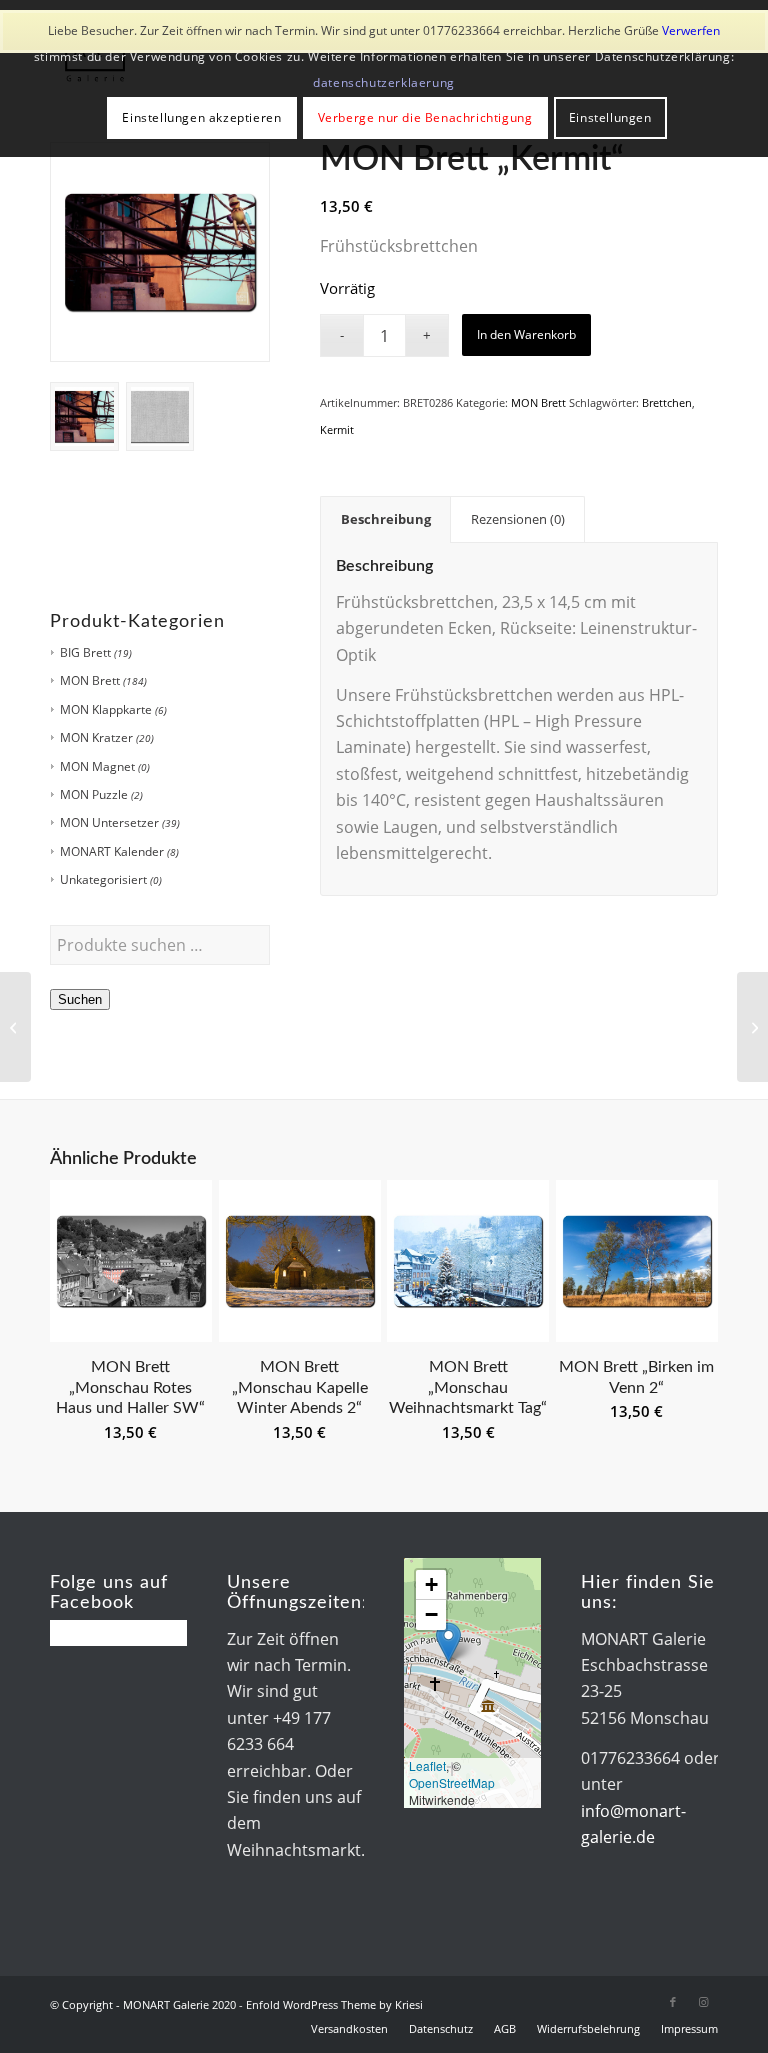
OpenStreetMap (452, 1782)
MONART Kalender (112, 851)
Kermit (337, 429)
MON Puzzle (94, 794)
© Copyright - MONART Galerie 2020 (143, 2004)
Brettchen (667, 402)
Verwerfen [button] (691, 30)
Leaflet (427, 1765)
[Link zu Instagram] (703, 2002)
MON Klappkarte (106, 709)
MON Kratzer (96, 737)
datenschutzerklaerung (384, 82)
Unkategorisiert (103, 879)
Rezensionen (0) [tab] (518, 519)
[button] (448, 1642)
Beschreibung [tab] (386, 519)
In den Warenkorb (526, 334)
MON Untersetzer (109, 822)
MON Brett (90, 680)
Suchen (80, 999)
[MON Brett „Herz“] (15, 1027)
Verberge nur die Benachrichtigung (425, 117)
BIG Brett (85, 652)
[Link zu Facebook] (673, 2002)
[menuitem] (349, 2029)
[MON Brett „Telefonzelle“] (752, 1027)
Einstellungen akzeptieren (201, 117)
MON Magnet (97, 766)
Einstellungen (610, 117)
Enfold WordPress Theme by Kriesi (334, 2004)
